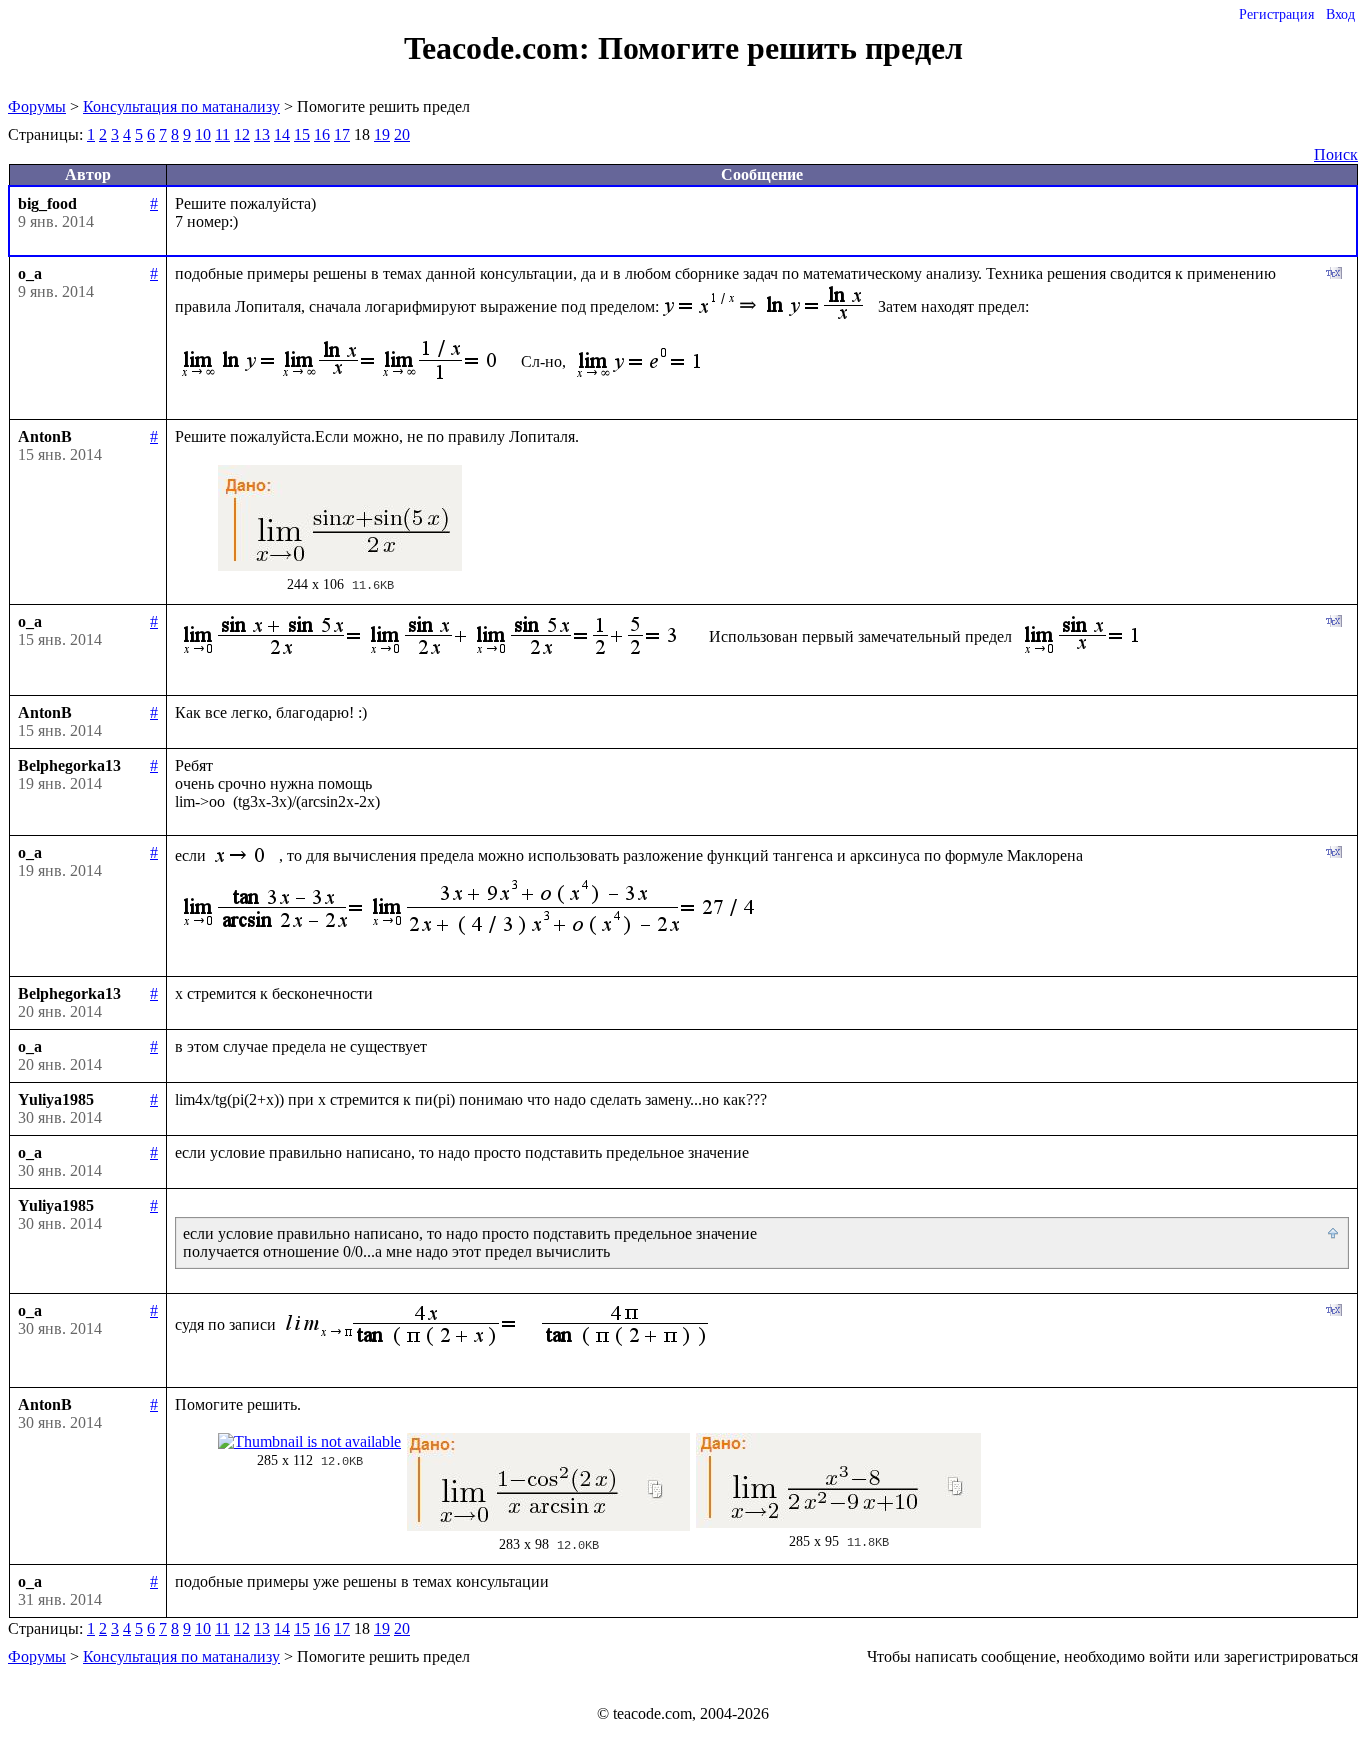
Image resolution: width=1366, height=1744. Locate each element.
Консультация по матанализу (181, 106)
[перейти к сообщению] (1334, 1234)
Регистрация (1276, 14)
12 (242, 134)
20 (402, 134)
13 (262, 134)
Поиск (1336, 154)
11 (222, 134)
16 (322, 134)
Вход (1340, 14)
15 (302, 134)
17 (342, 134)
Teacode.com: (501, 48)
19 (382, 134)
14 (282, 134)
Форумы (37, 106)
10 (203, 134)
